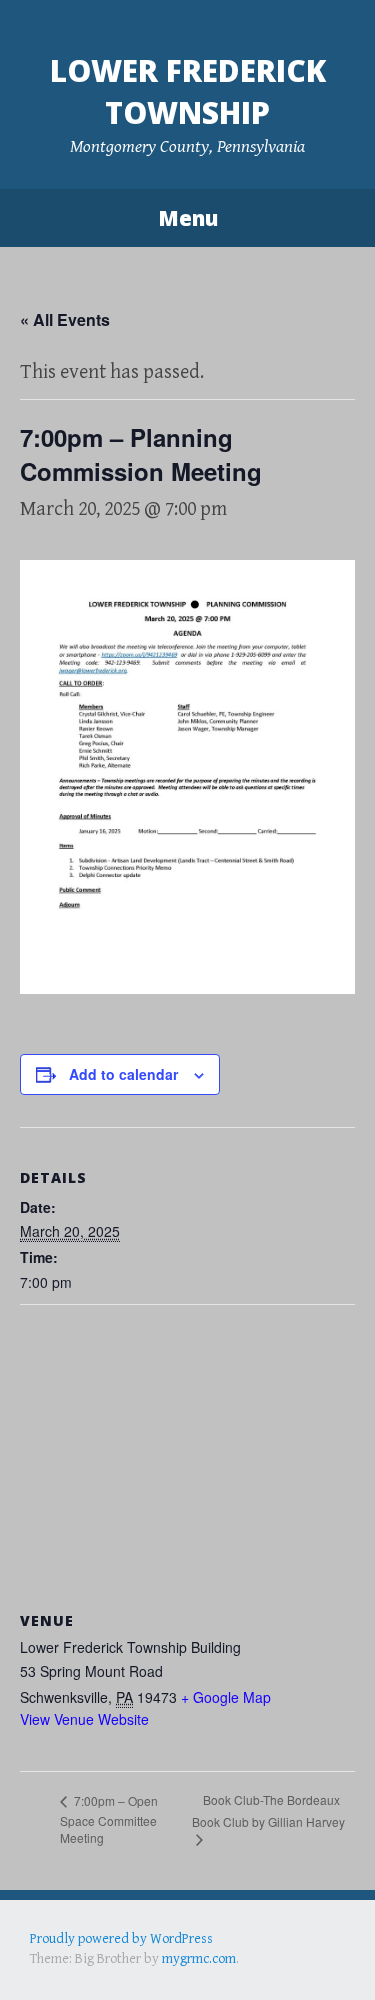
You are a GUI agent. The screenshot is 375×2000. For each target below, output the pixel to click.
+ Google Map (226, 1697)
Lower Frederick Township (188, 91)
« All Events (65, 319)
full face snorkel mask (229, 1958)
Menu (188, 218)
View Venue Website (84, 1719)
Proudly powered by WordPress (121, 1939)
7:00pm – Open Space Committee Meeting (109, 1819)
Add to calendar (123, 1074)
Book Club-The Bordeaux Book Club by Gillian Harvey (268, 1810)
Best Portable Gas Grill (96, 1958)
